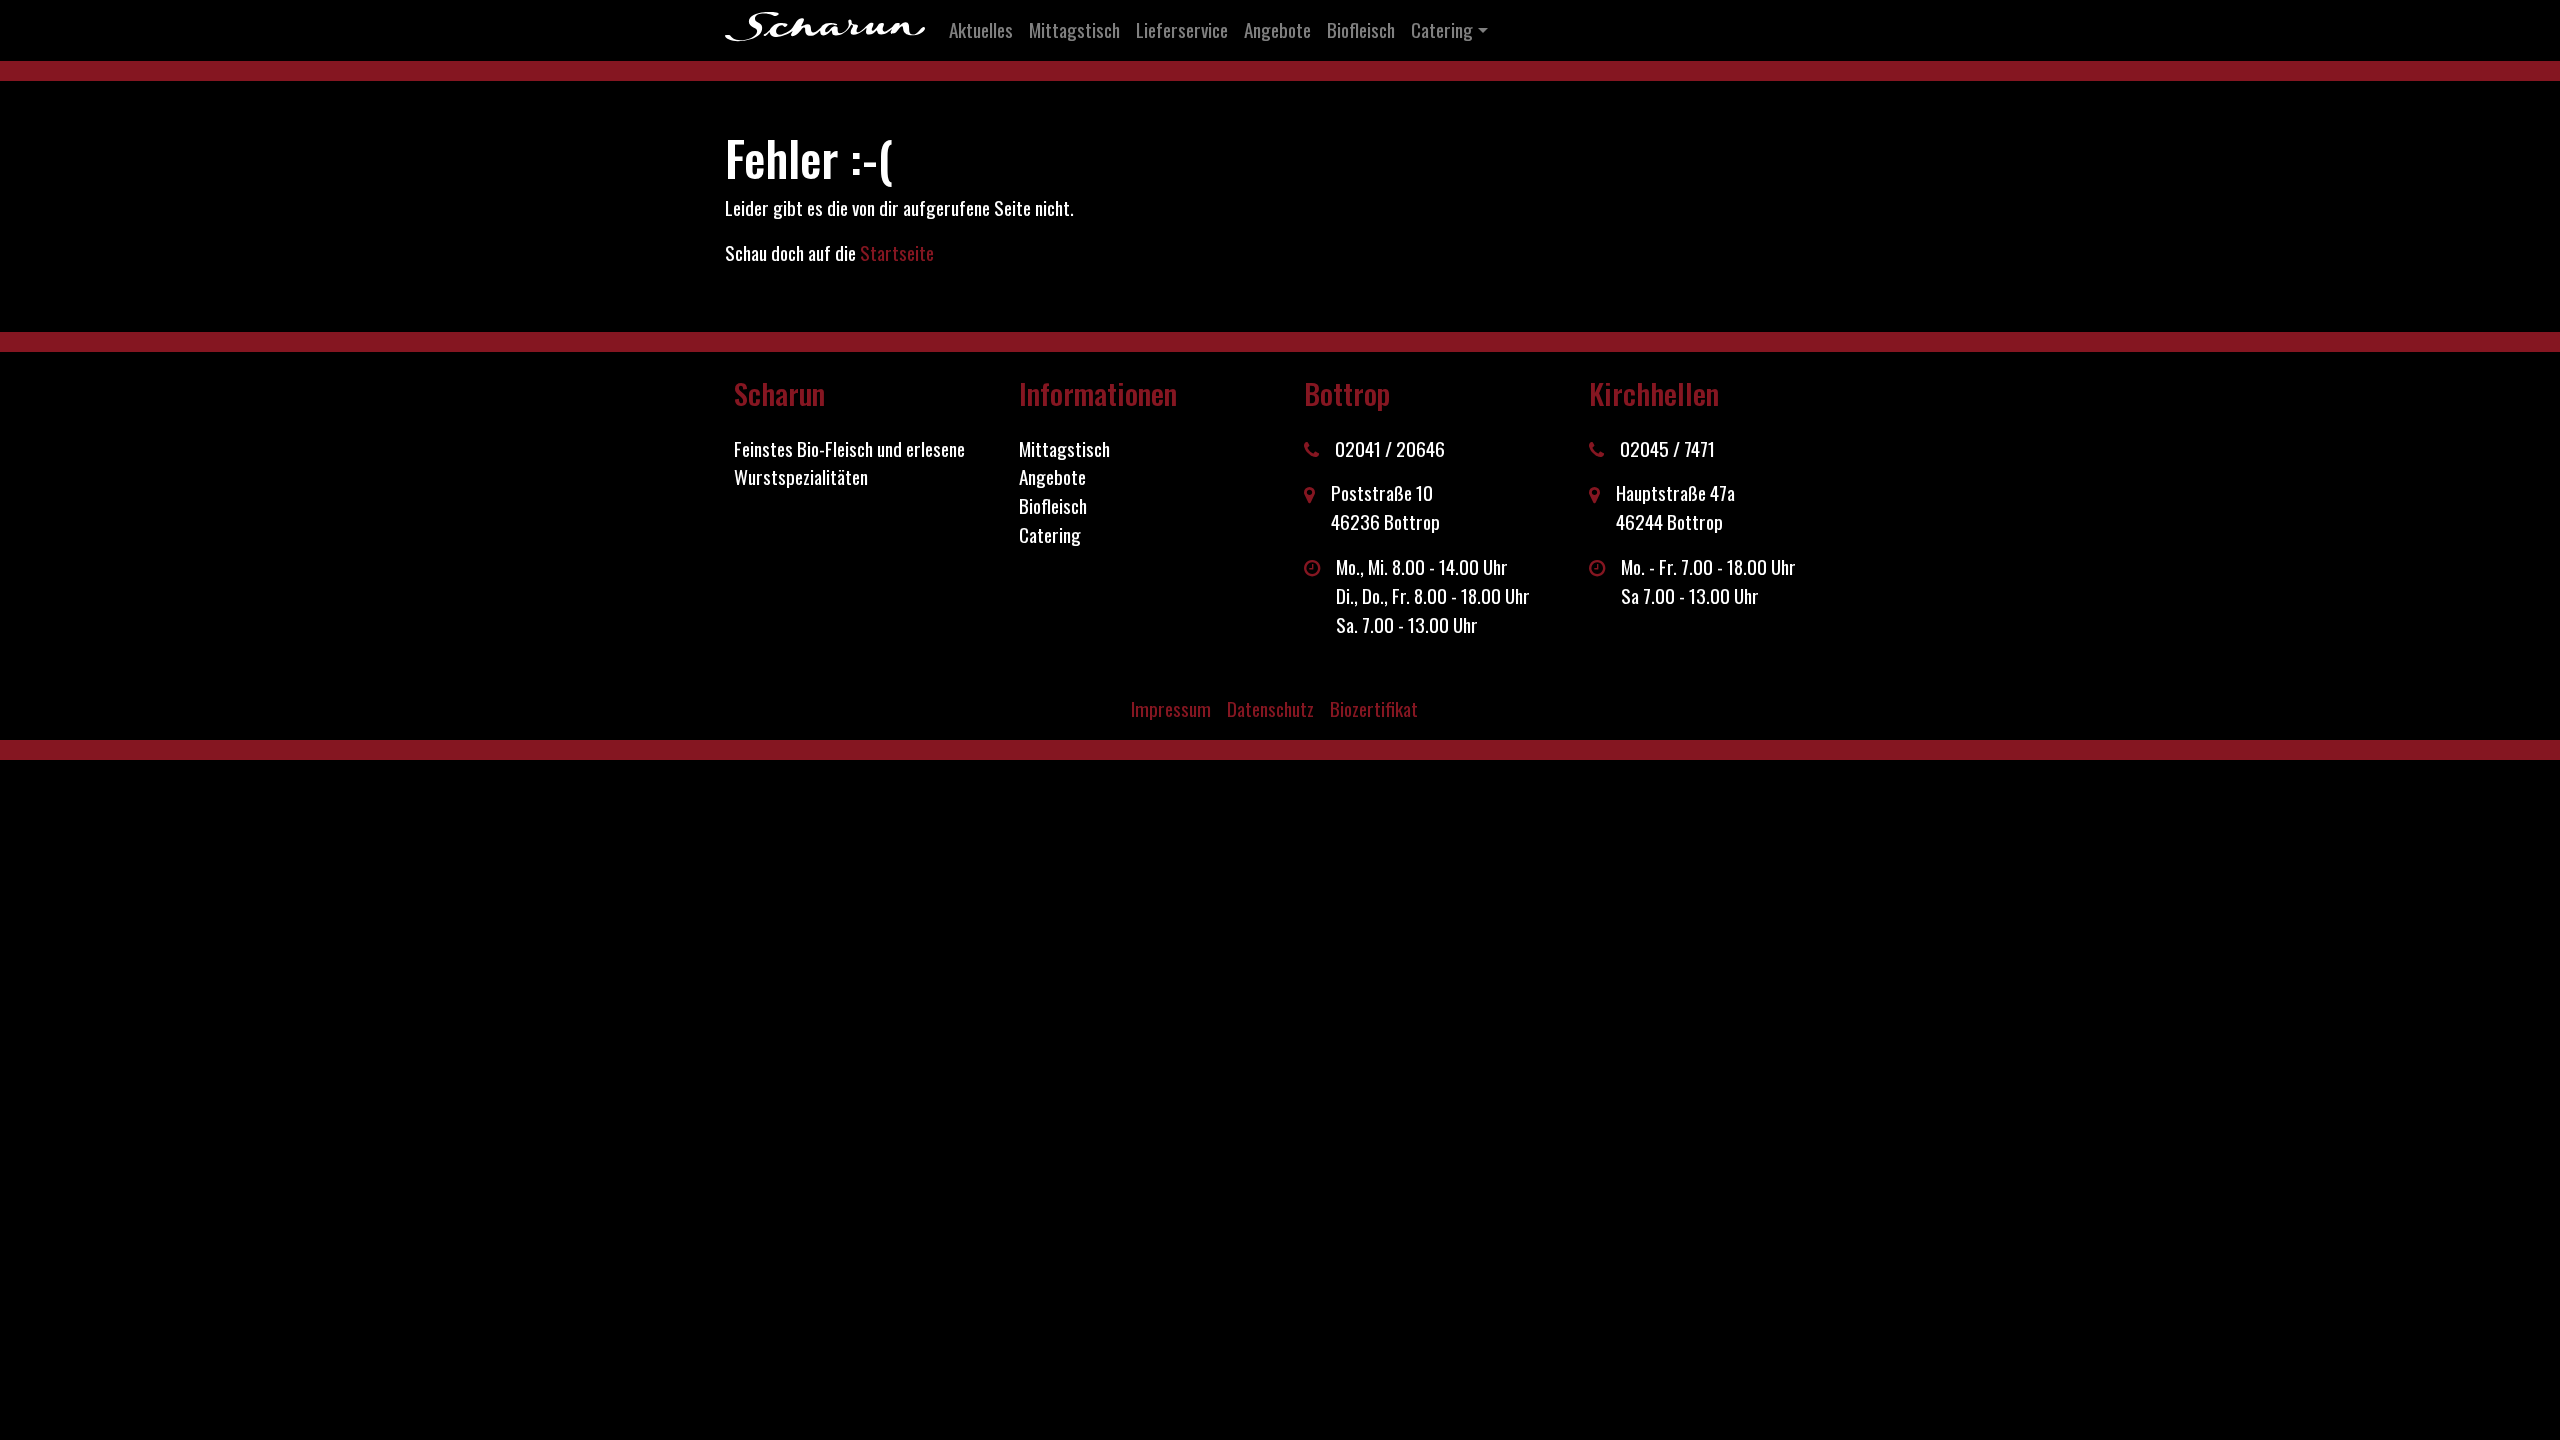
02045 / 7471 (1667, 449)
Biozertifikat (1374, 708)
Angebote (1277, 29)
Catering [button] (1442, 29)
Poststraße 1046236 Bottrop (1385, 507)
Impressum (1171, 708)
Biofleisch (1361, 29)
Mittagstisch (1074, 29)
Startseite (897, 252)
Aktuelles (981, 29)
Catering (1050, 534)
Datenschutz (1270, 708)
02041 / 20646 (1390, 449)
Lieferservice (1182, 29)
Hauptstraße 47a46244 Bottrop (1675, 507)
